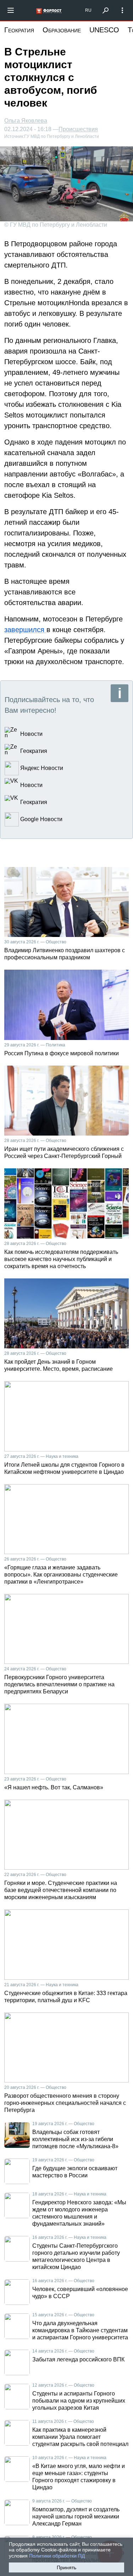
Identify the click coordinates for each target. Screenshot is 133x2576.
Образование (62, 30)
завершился (25, 630)
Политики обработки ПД (57, 2556)
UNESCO (104, 30)
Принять (66, 2567)
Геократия (19, 30)
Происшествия (78, 129)
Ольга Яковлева (26, 121)
